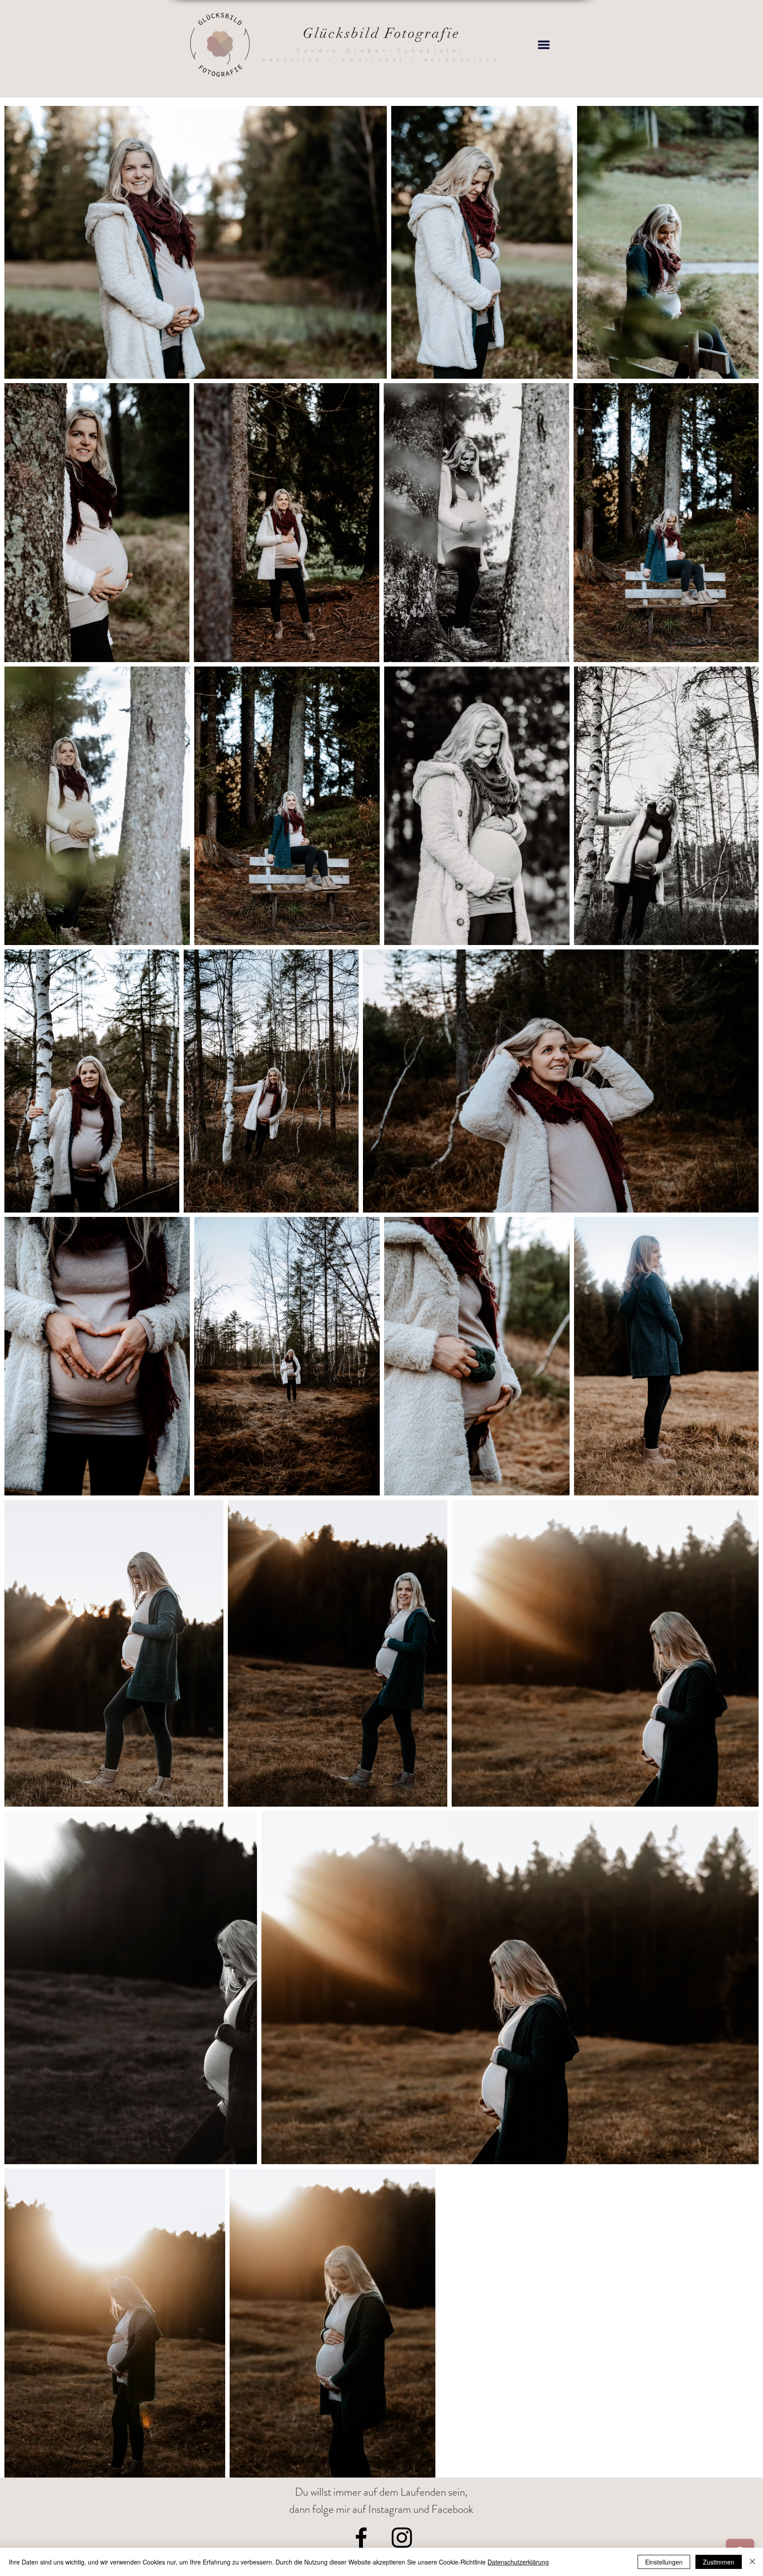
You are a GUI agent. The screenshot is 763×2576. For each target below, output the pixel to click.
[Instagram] (402, 2538)
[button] (544, 45)
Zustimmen (719, 2562)
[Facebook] (361, 2538)
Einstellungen (664, 2562)
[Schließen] (752, 2562)
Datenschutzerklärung (518, 2562)
